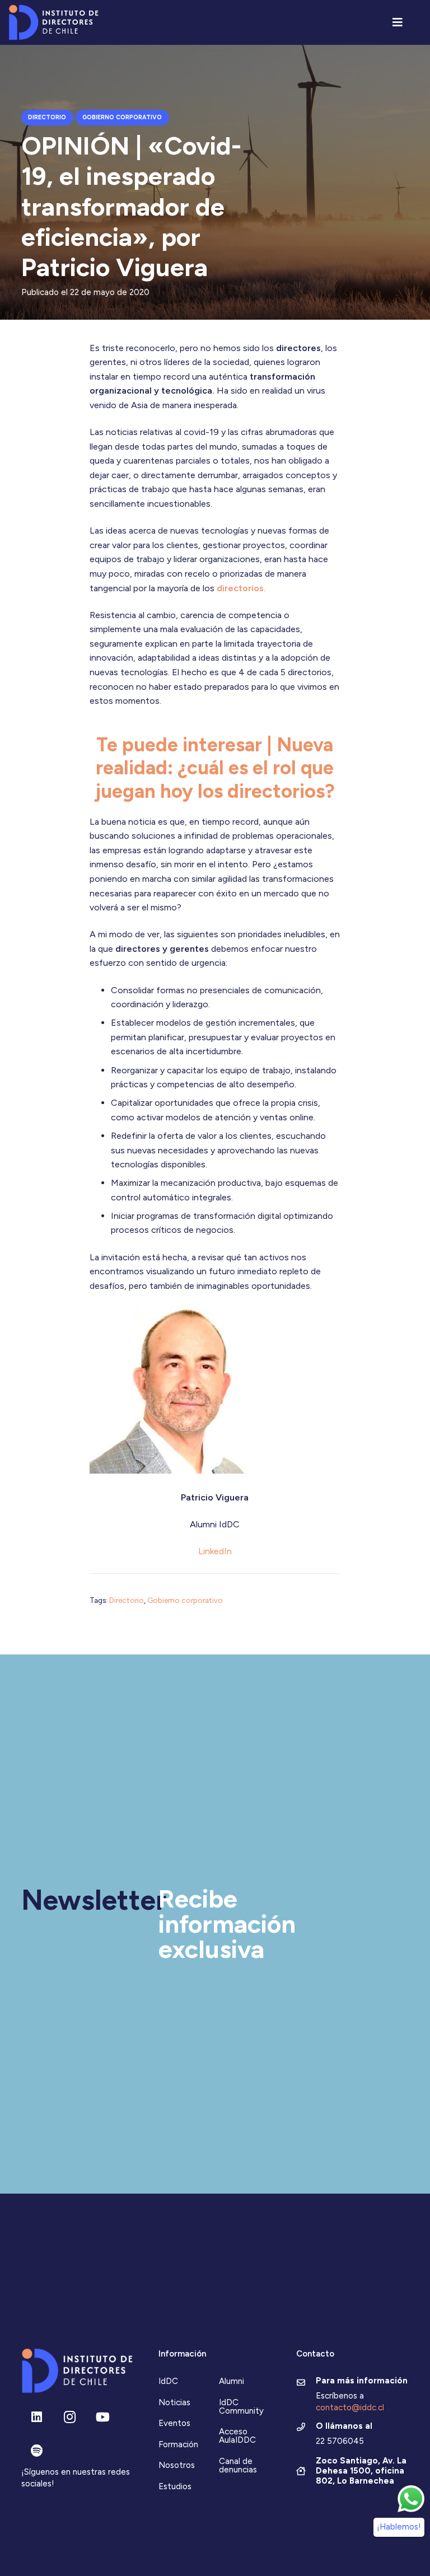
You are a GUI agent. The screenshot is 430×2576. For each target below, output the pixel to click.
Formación (178, 2444)
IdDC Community (241, 2407)
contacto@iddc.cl (350, 2407)
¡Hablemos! (399, 2527)
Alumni (232, 2381)
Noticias (174, 2402)
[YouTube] (103, 2417)
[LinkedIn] (37, 2417)
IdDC (168, 2381)
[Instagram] (70, 2417)
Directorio (127, 1600)
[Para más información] (306, 2383)
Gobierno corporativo (185, 1600)
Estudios (175, 2486)
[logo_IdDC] (53, 23)
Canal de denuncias (238, 2465)
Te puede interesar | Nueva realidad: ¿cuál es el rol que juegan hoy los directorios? (215, 768)
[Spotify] (37, 2451)
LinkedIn (215, 1551)
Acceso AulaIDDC (237, 2436)
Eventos (174, 2423)
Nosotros (177, 2465)
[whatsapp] (411, 2499)
